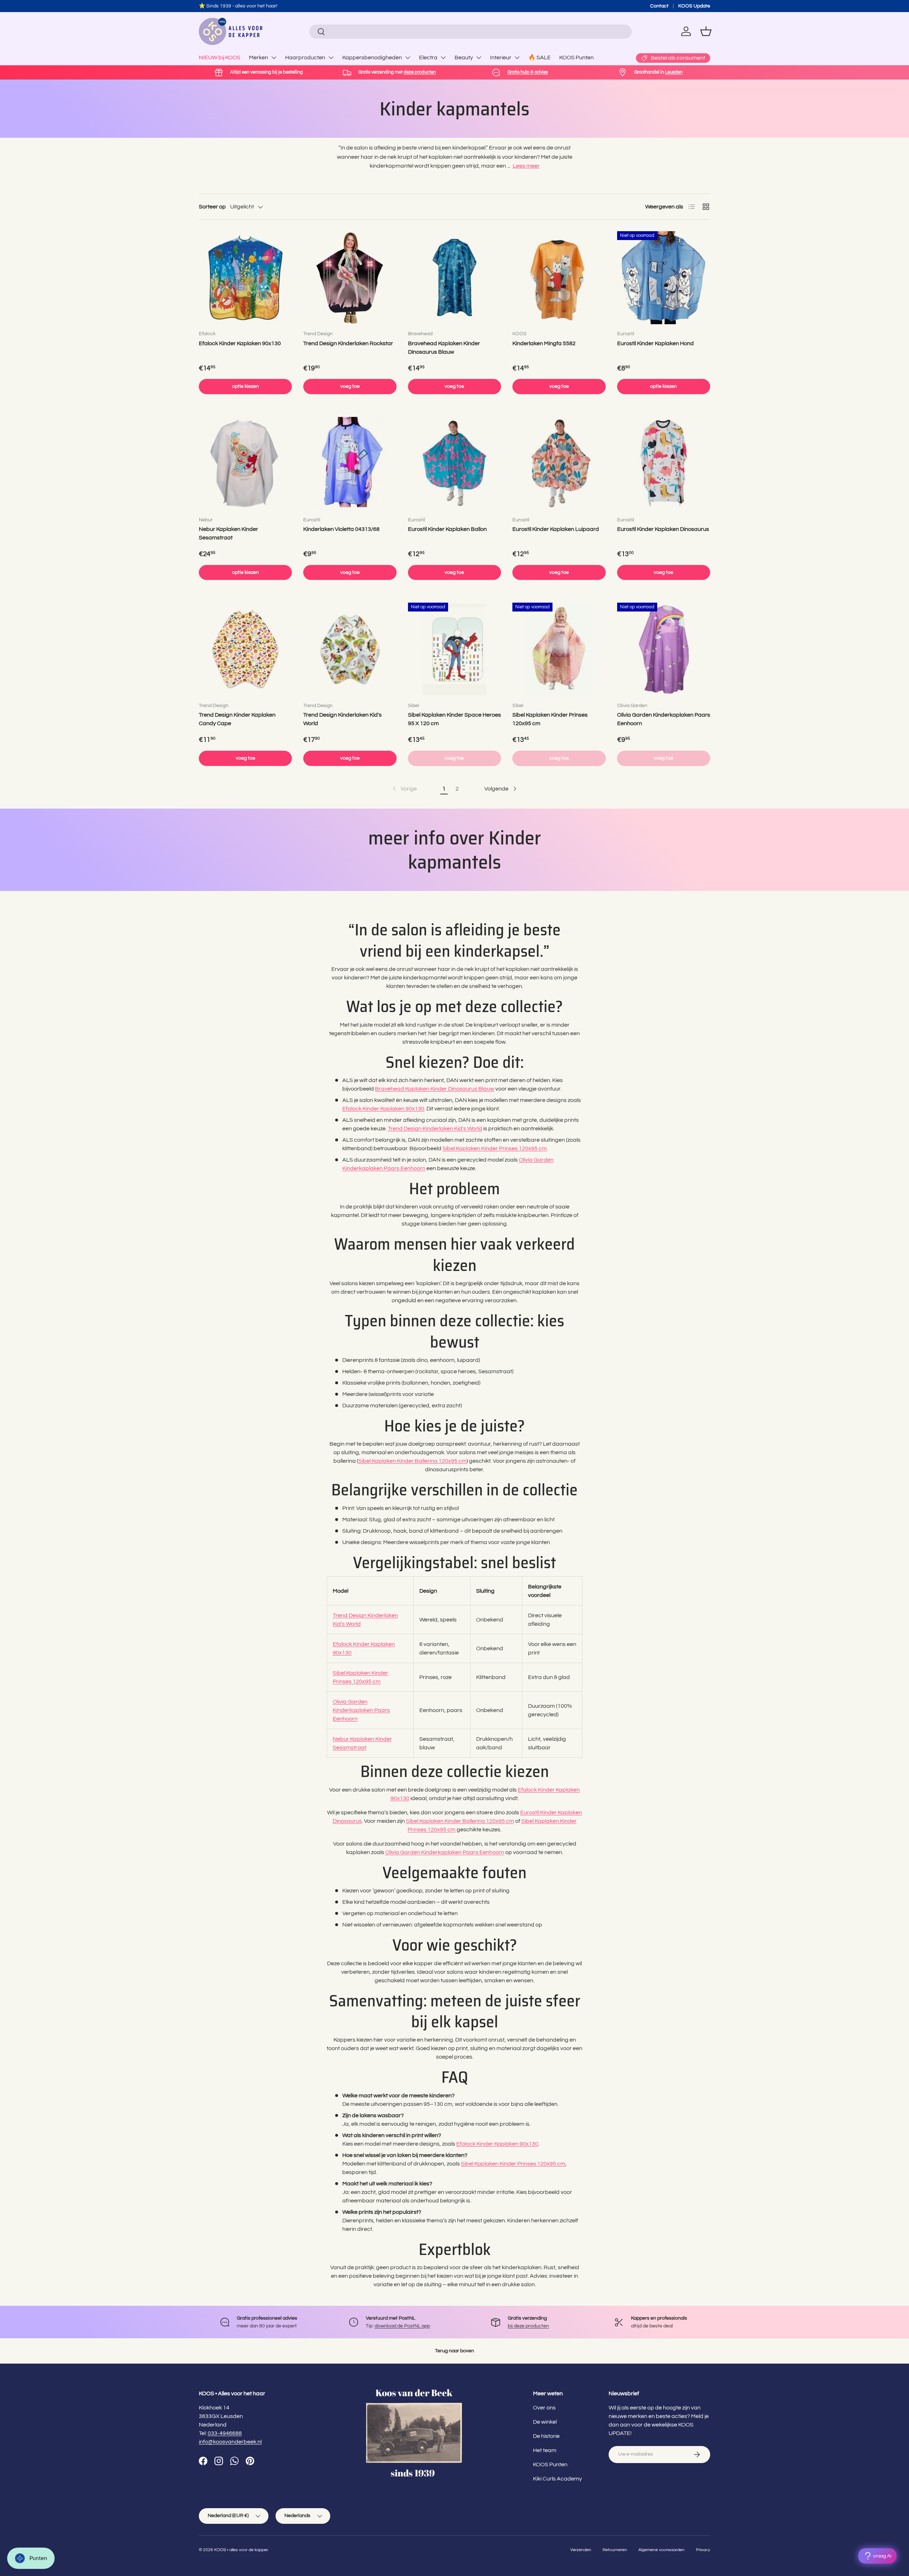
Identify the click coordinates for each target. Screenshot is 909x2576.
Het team (545, 2450)
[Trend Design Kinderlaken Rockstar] (350, 278)
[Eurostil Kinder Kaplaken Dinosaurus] (664, 463)
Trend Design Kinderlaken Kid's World (342, 719)
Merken (258, 58)
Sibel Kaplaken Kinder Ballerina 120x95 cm (412, 1461)
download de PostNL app (402, 2326)
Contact (659, 6)
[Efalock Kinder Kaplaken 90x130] (245, 278)
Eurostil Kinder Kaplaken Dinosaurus (663, 529)
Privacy (703, 2550)
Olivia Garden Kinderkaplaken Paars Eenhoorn (664, 719)
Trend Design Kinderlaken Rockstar (348, 343)
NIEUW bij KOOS (220, 58)
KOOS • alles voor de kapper (241, 2550)
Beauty (464, 58)
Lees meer (526, 166)
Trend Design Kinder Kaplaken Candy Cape (237, 719)
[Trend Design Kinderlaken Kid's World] (350, 649)
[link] (404, 789)
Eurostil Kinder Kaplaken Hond (655, 343)
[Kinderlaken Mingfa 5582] (559, 278)
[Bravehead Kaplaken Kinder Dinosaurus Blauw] (454, 278)
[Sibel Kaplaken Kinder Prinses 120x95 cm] (559, 649)
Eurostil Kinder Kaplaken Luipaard (556, 529)
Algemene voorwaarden (662, 2550)
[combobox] (470, 32)
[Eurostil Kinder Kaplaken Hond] (664, 278)
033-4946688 (225, 2433)
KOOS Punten (576, 58)
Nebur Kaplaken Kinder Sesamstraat (228, 533)
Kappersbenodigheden (372, 58)
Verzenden (581, 2550)
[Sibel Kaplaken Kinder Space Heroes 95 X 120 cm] (454, 649)
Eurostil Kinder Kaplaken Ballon (447, 529)
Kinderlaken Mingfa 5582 (544, 343)
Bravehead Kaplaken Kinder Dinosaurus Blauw (444, 348)
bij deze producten (528, 2326)
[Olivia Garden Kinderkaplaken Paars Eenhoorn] (664, 649)
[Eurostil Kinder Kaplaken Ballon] (454, 463)
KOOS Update (694, 6)
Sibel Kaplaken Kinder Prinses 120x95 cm (550, 719)
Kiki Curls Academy (557, 2479)
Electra (428, 58)
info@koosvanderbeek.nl (230, 2442)
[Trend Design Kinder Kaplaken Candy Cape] (245, 649)
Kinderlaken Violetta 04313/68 (341, 529)
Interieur (501, 58)
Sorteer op (212, 207)
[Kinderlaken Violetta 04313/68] (350, 463)
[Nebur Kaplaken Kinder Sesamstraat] (245, 463)
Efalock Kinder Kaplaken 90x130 (240, 343)
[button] (706, 31)
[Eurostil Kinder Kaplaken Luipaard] (559, 463)
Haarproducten (305, 58)
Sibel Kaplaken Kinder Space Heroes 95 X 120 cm (454, 719)
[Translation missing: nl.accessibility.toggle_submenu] (274, 58)
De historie (546, 2436)
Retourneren (615, 2550)
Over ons (544, 2408)
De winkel (545, 2422)
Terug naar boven (454, 2351)
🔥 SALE (540, 58)
